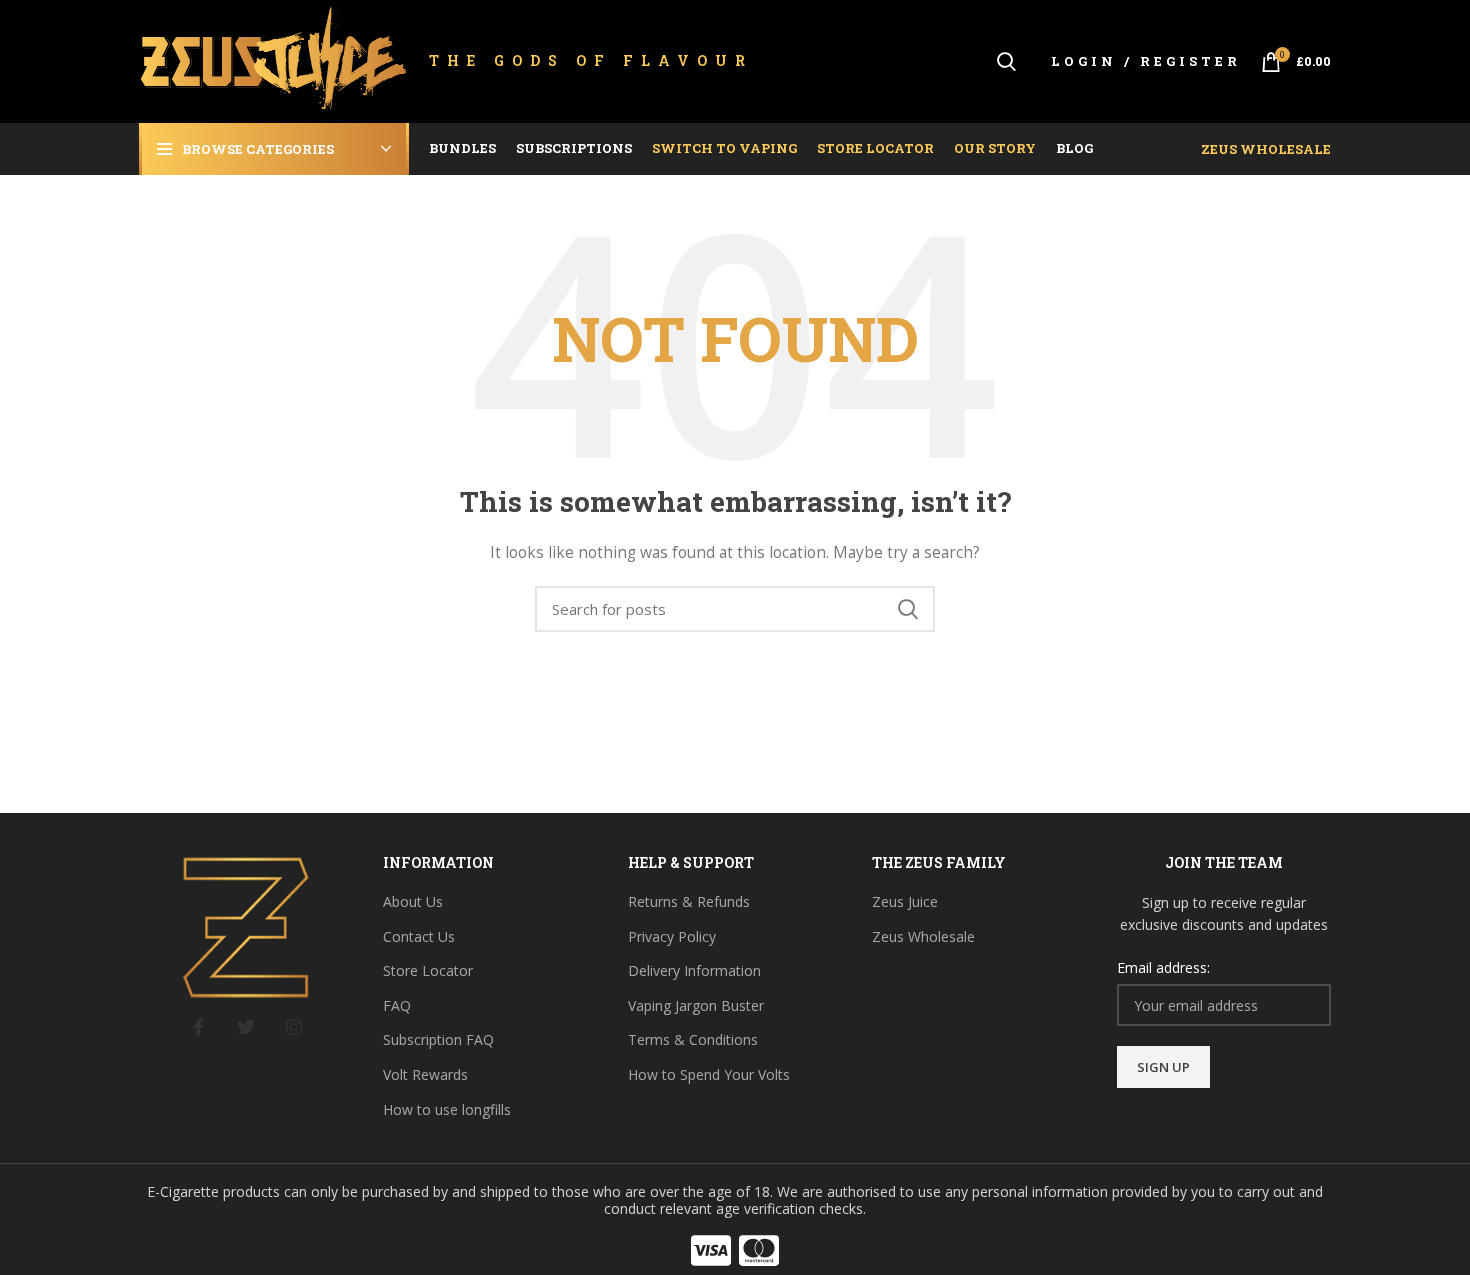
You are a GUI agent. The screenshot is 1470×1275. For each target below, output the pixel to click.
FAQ (397, 1005)
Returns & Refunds (689, 901)
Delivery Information (694, 970)
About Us (413, 901)
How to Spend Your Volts (709, 1074)
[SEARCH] (908, 609)
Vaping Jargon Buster (696, 1005)
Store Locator (428, 970)
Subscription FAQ (438, 1039)
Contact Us (419, 936)
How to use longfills (447, 1109)
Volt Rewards (425, 1074)
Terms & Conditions (693, 1039)
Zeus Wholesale (1266, 149)
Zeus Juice (905, 901)
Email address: (1163, 967)
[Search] (1006, 62)
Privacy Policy (672, 936)
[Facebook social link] (198, 1027)
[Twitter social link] (246, 1027)
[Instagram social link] (294, 1027)
